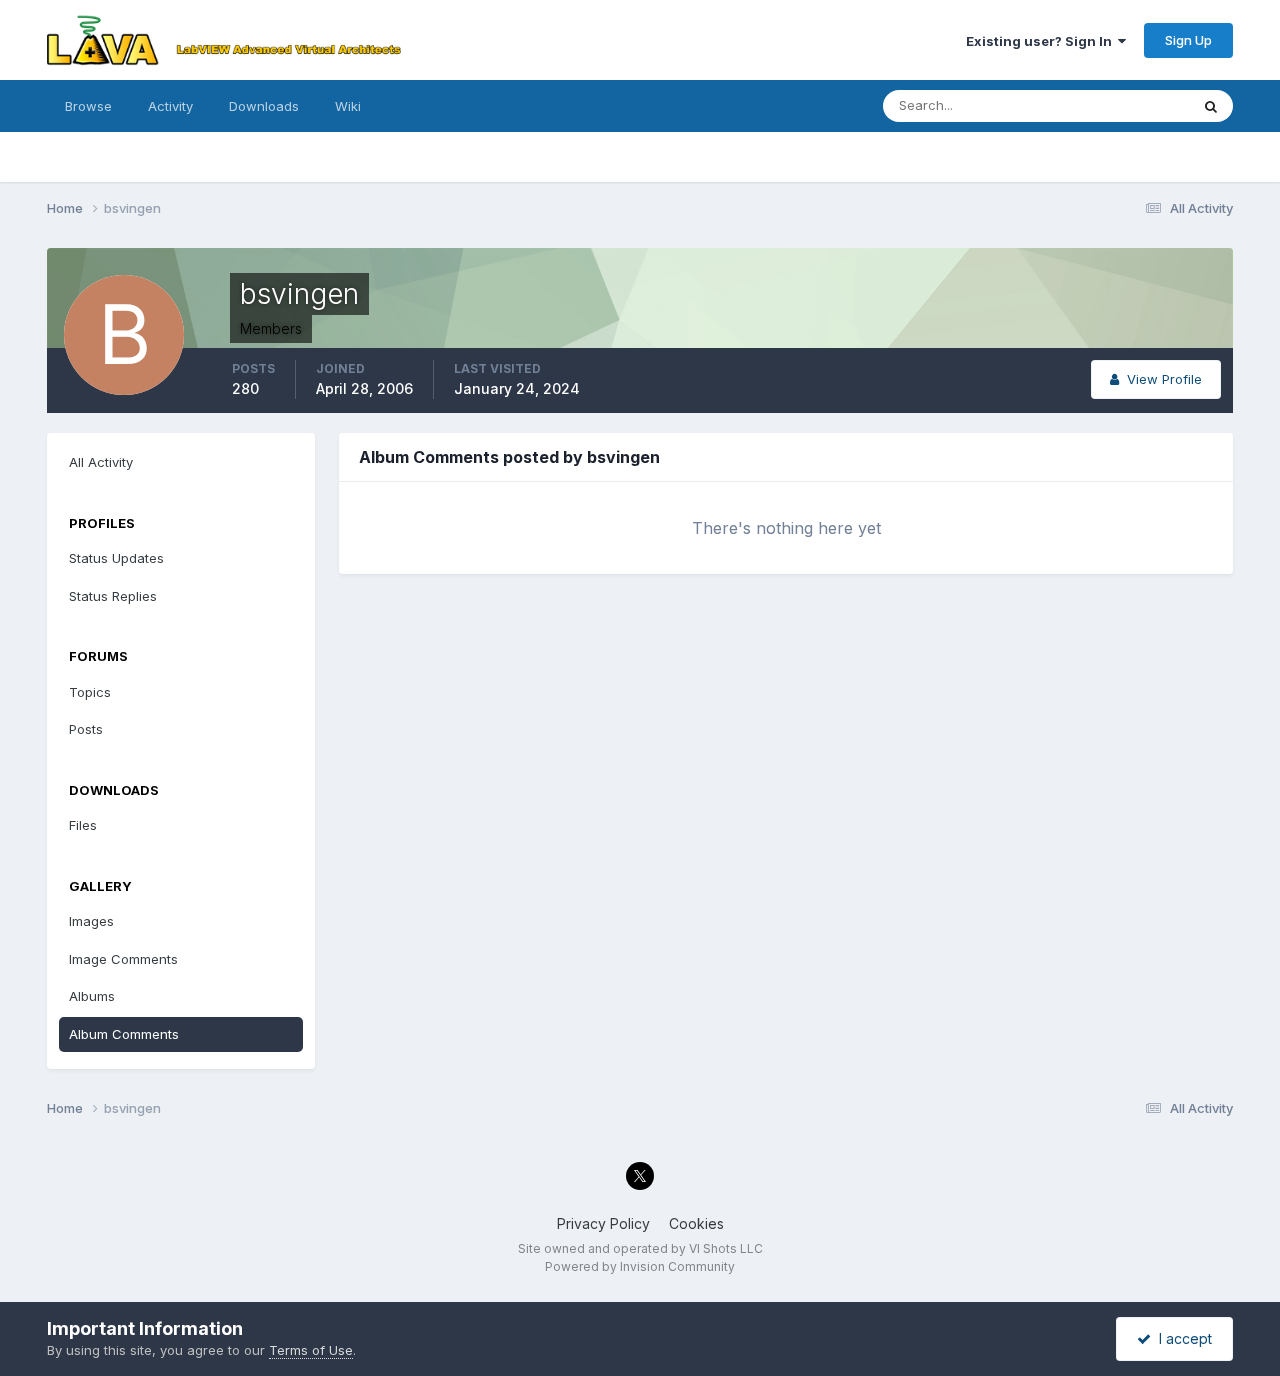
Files (83, 825)
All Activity (101, 462)
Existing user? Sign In (1042, 41)
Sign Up (1188, 40)
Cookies (696, 1223)
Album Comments (124, 1034)
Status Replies (113, 596)
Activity (170, 106)
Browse (88, 106)
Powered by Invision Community (640, 1266)
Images (91, 921)
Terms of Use (311, 1350)
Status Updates (1116, 105)
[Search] (1211, 106)
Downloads (264, 106)
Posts (86, 729)
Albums (92, 996)
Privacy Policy (603, 1223)
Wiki (348, 106)
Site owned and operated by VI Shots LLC (640, 1248)
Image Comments (123, 959)
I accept (1181, 1338)
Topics (90, 692)
